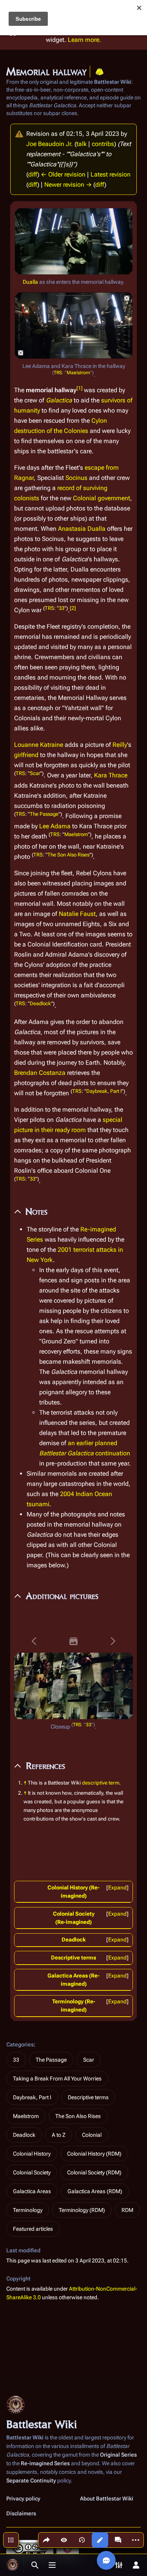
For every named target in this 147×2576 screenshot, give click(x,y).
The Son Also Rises (68, 855)
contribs (103, 144)
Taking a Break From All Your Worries (57, 2078)
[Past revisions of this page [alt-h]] (82, 2540)
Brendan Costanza (40, 1073)
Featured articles (33, 2229)
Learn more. (84, 40)
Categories (20, 2044)
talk (82, 144)
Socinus (76, 478)
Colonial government (102, 498)
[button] (34, 1641)
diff (33, 174)
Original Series (118, 2455)
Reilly (120, 745)
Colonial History (32, 2154)
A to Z (59, 2135)
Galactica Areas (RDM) (95, 2191)
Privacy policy (23, 2498)
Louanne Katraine (39, 745)
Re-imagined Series (45, 2463)
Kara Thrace (111, 775)
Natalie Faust (77, 914)
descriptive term (101, 1783)
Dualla (30, 282)
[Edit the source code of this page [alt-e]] (100, 2540)
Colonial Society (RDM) (94, 2172)
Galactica (59, 400)
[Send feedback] (106, 2560)
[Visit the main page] (13, 2565)
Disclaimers (21, 2513)
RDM (127, 2210)
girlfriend (26, 755)
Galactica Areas (32, 2191)
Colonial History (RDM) (94, 2154)
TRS (58, 373)
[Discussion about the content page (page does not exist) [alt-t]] (118, 2540)
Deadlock (40, 1003)
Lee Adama (55, 826)
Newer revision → (68, 185)
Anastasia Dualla (82, 529)
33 (62, 608)
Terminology (28, 2210)
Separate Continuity (31, 2480)
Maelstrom (78, 373)
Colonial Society (32, 2172)
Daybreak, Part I (104, 1091)
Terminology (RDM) (82, 2210)
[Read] (64, 2540)
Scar (35, 773)
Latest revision (111, 174)
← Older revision (63, 174)
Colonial (92, 2135)
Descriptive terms (73, 1958)
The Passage (44, 814)
